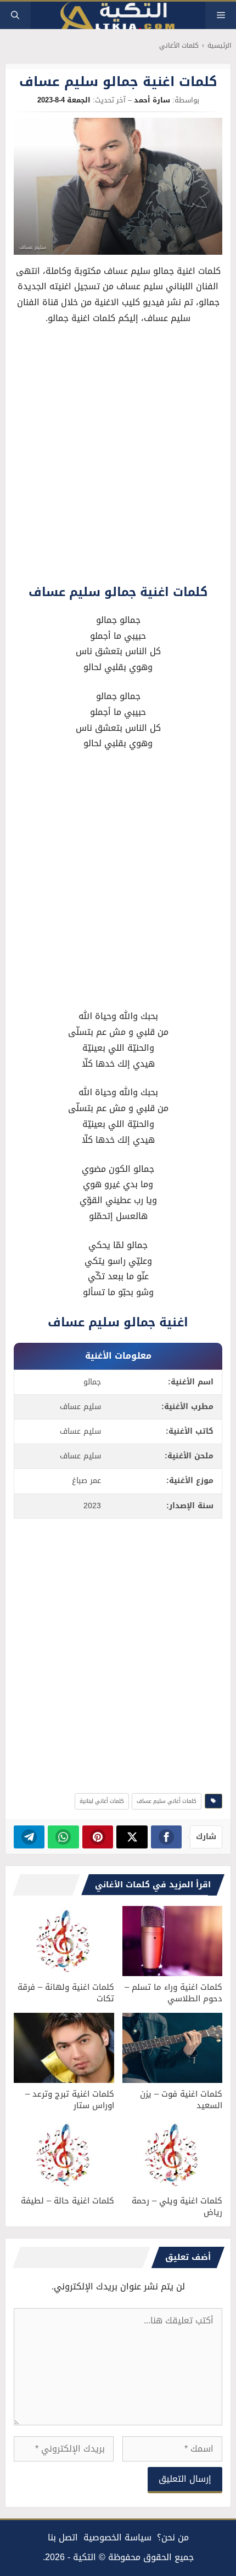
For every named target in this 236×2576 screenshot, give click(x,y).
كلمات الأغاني (179, 46)
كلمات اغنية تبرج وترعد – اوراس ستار (70, 2100)
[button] (15, 15)
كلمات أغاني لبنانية (102, 1801)
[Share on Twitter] (132, 1837)
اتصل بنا (63, 2537)
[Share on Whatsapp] (63, 1837)
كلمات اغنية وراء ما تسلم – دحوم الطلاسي (173, 1993)
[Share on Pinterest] (98, 1837)
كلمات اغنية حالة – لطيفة (68, 2201)
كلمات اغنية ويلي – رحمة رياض (177, 2206)
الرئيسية (219, 46)
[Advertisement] (118, 457)
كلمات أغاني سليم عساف (167, 1801)
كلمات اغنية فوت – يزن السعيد (181, 2100)
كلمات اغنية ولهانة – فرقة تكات (66, 1993)
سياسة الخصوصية (117, 2537)
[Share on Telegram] (29, 1837)
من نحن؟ (173, 2537)
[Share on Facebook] (167, 1837)
